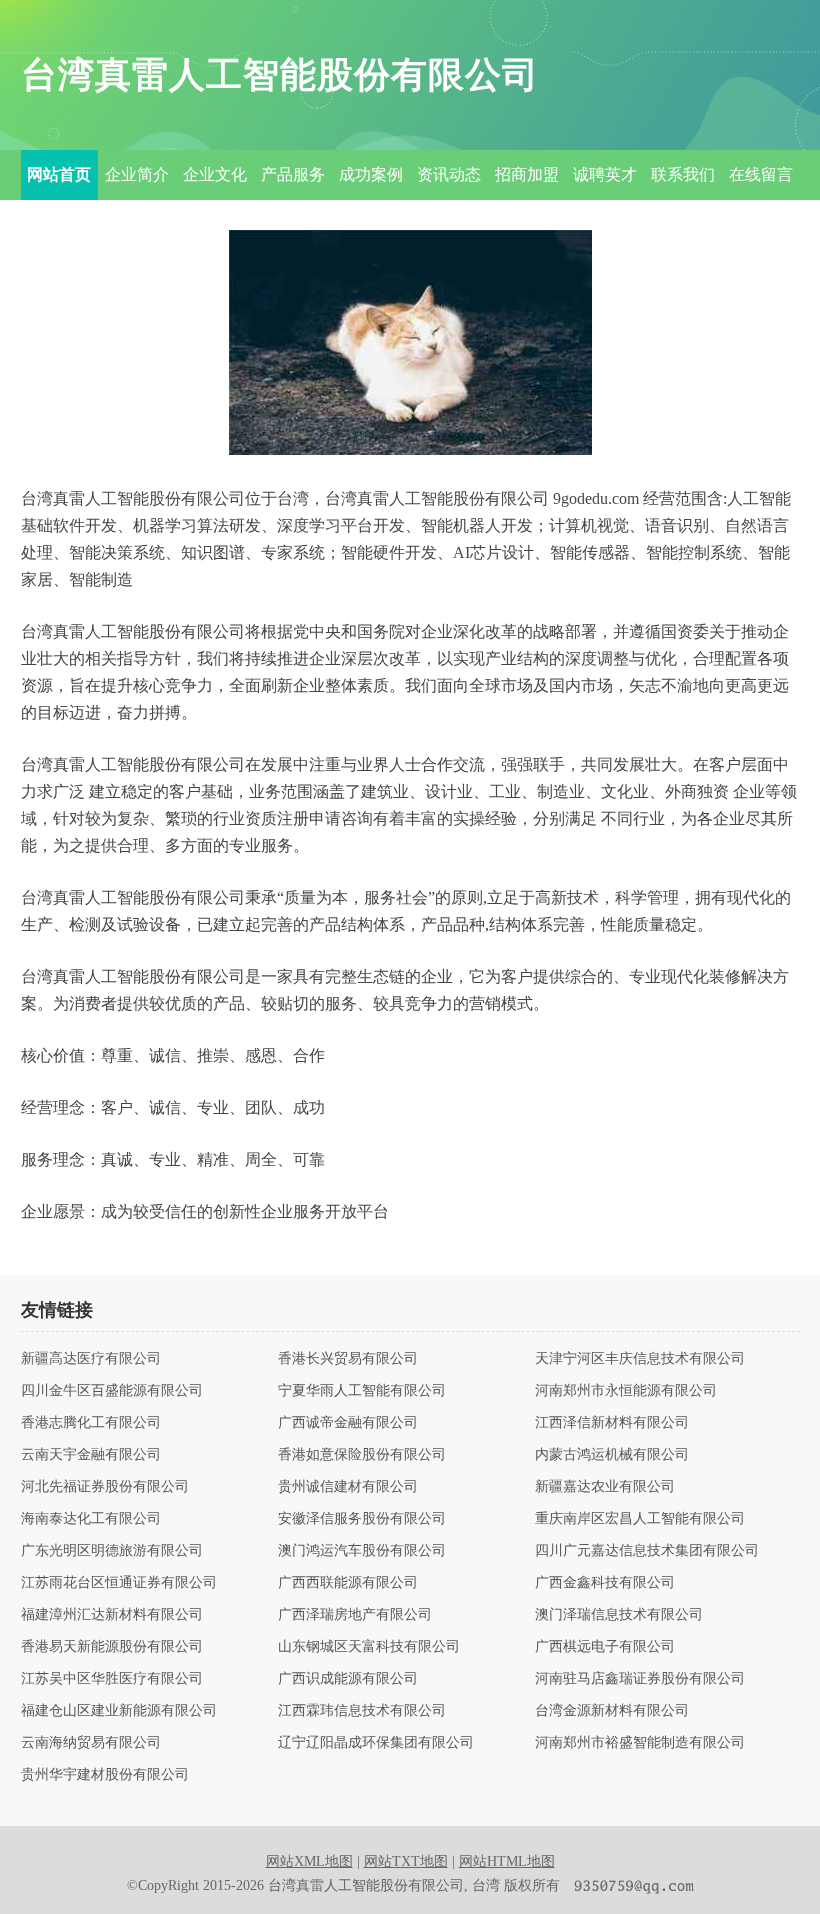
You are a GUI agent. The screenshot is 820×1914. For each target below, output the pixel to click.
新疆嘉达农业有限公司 (605, 1487)
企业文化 (215, 174)
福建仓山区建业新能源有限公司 (119, 1711)
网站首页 (59, 174)
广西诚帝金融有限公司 (348, 1423)
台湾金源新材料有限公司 (612, 1711)
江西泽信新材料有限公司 (612, 1423)
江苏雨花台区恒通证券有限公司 (119, 1583)
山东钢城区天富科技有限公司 (369, 1647)
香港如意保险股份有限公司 (362, 1455)
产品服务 (293, 174)
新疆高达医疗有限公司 (91, 1359)
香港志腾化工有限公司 (91, 1423)
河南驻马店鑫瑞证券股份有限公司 (640, 1679)
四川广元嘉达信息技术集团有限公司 (647, 1551)
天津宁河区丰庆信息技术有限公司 (640, 1359)
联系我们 (683, 174)
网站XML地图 (309, 1861)
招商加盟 (527, 174)
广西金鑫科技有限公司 (605, 1583)
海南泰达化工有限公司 (91, 1519)
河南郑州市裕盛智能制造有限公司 (640, 1743)
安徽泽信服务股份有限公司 (362, 1519)
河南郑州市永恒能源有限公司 (626, 1391)
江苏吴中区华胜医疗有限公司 (112, 1679)
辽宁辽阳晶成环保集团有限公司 (376, 1743)
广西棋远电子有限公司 (605, 1647)
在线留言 (761, 174)
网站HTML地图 (507, 1861)
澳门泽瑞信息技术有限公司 (619, 1615)
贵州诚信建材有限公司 (348, 1487)
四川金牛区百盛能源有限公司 (112, 1391)
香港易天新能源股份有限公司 (112, 1647)
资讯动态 (449, 174)
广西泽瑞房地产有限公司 (355, 1615)
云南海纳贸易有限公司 (91, 1743)
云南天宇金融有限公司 (91, 1455)
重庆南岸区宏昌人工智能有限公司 (640, 1519)
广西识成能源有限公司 (348, 1679)
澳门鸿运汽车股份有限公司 (362, 1551)
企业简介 (137, 174)
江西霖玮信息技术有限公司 (362, 1711)
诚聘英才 (605, 174)
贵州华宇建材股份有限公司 (105, 1775)
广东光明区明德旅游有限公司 (112, 1551)
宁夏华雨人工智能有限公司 (362, 1391)
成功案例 (371, 174)
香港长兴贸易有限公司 (348, 1359)
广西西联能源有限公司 (348, 1583)
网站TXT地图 (406, 1861)
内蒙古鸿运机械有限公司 (612, 1455)
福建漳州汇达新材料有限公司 (112, 1615)
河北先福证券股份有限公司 (105, 1487)
